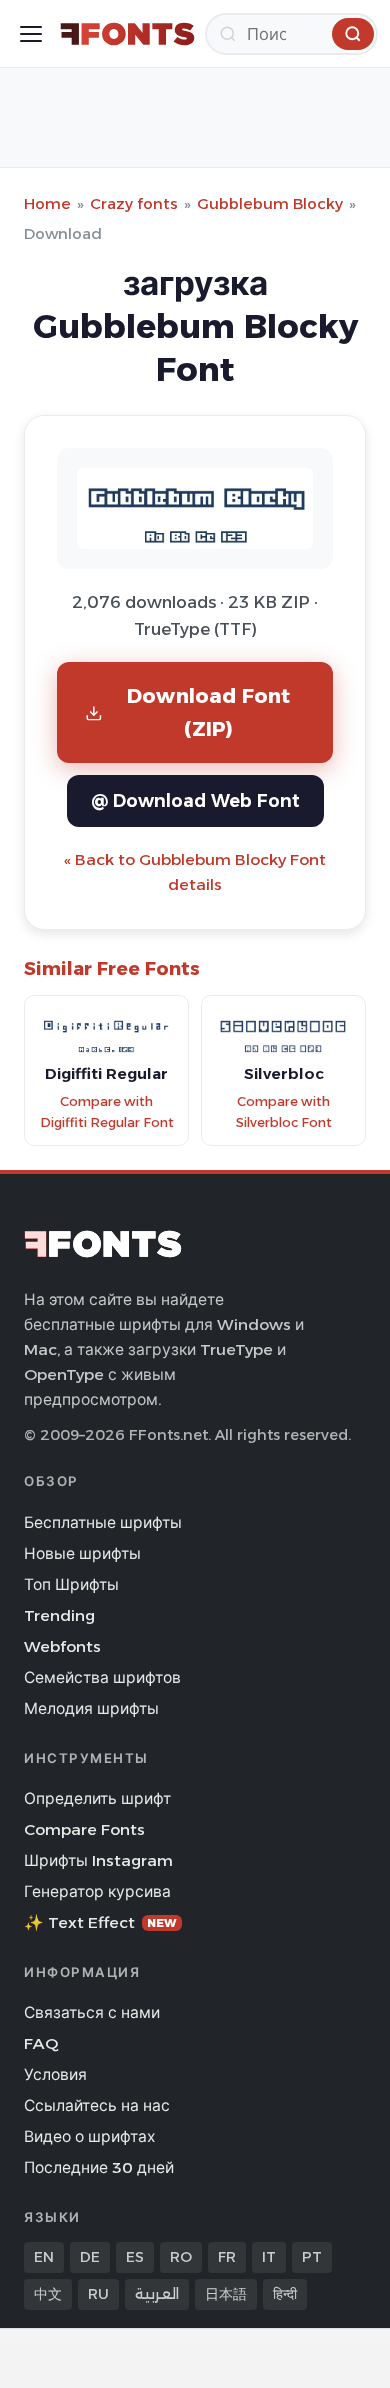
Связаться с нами (92, 2012)
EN (44, 2257)
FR (227, 2257)
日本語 (226, 2294)
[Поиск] (353, 34)
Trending (59, 1615)
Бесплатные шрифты (103, 1522)
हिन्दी (285, 2294)
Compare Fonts (84, 1829)
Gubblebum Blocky (270, 203)
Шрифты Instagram (98, 1860)
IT (269, 2257)
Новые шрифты (82, 1553)
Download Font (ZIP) (209, 711)
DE (90, 2257)
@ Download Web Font (195, 800)
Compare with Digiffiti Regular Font (107, 1112)
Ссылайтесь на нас (97, 2105)
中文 (48, 2294)
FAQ (41, 2043)
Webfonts (62, 1646)
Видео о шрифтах (89, 2136)
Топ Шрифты (71, 1584)
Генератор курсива (97, 1891)
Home (47, 203)
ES (135, 2257)
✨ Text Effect (100, 1922)
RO (181, 2257)
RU (98, 2294)
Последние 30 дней (99, 2167)
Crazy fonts (134, 203)
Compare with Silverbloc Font (284, 1112)
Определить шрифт (97, 1798)
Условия (55, 2074)
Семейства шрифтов (102, 1677)
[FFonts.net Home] (127, 34)
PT (312, 2257)
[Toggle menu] (31, 34)
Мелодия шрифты (91, 1708)
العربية (157, 2294)
